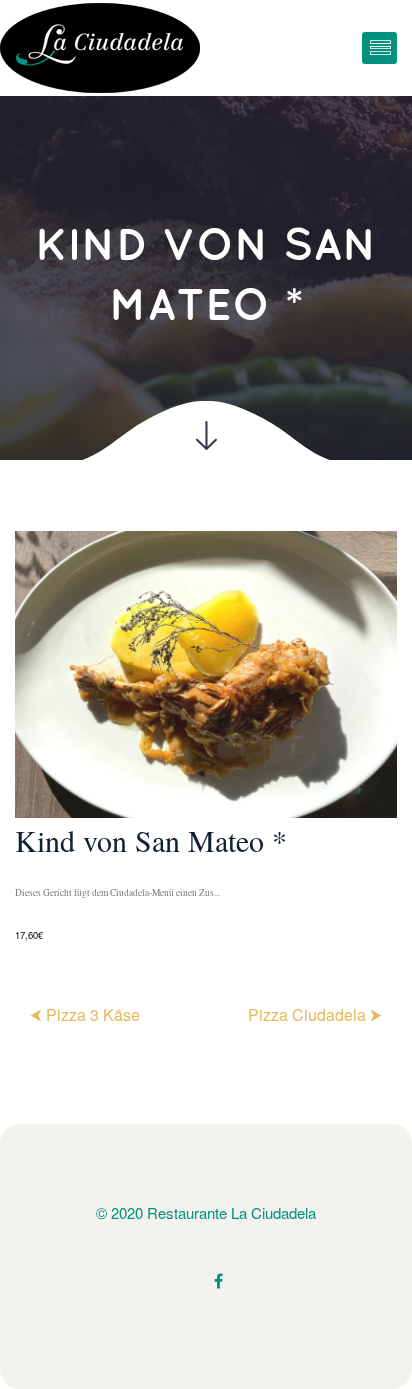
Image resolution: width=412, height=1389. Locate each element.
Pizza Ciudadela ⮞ (315, 1014)
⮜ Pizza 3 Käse (85, 1014)
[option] (206, 738)
